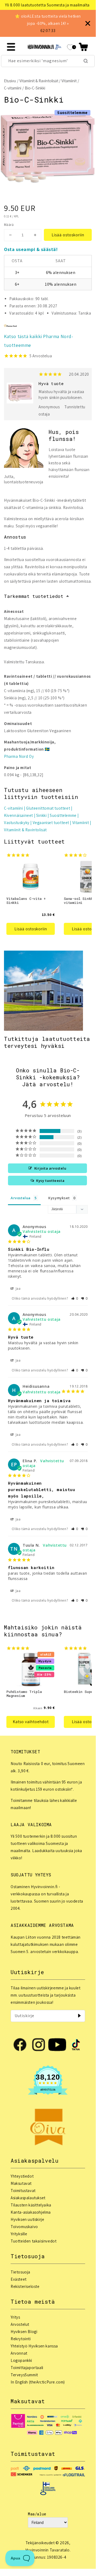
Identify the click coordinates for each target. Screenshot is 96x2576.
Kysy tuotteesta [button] (50, 1181)
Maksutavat (21, 2183)
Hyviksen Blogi (24, 2332)
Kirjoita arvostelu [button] (50, 1168)
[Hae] (86, 61)
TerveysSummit (24, 2375)
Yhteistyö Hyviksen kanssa (34, 2346)
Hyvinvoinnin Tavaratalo (47, 2550)
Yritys (15, 2317)
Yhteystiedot (22, 2176)
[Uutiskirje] (79, 2016)
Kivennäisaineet (18, 815)
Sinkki (41, 815)
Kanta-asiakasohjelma (31, 2212)
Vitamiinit (69, 81)
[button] (83, 47)
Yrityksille (19, 2234)
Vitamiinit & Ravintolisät (39, 81)
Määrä (9, 225)
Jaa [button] (18, 1289)
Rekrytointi (21, 2339)
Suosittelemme (63, 815)
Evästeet (19, 2279)
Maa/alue (37, 2514)
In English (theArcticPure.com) (38, 2382)
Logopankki (21, 2360)
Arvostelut (20, 2324)
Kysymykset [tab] (59, 1198)
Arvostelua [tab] (21, 1198)
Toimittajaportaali (27, 2368)
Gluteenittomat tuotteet (48, 808)
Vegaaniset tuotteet (51, 823)
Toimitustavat (23, 2191)
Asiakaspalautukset (28, 2198)
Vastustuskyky (17, 823)
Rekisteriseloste (25, 2286)
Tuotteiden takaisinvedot (34, 2241)
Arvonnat (19, 2353)
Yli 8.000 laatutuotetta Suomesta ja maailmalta (47, 5)
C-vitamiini (13, 88)
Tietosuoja (20, 2272)
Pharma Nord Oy (19, 756)
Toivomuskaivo (24, 2227)
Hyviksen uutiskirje (27, 2219)
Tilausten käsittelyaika (31, 2205)
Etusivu (10, 81)
